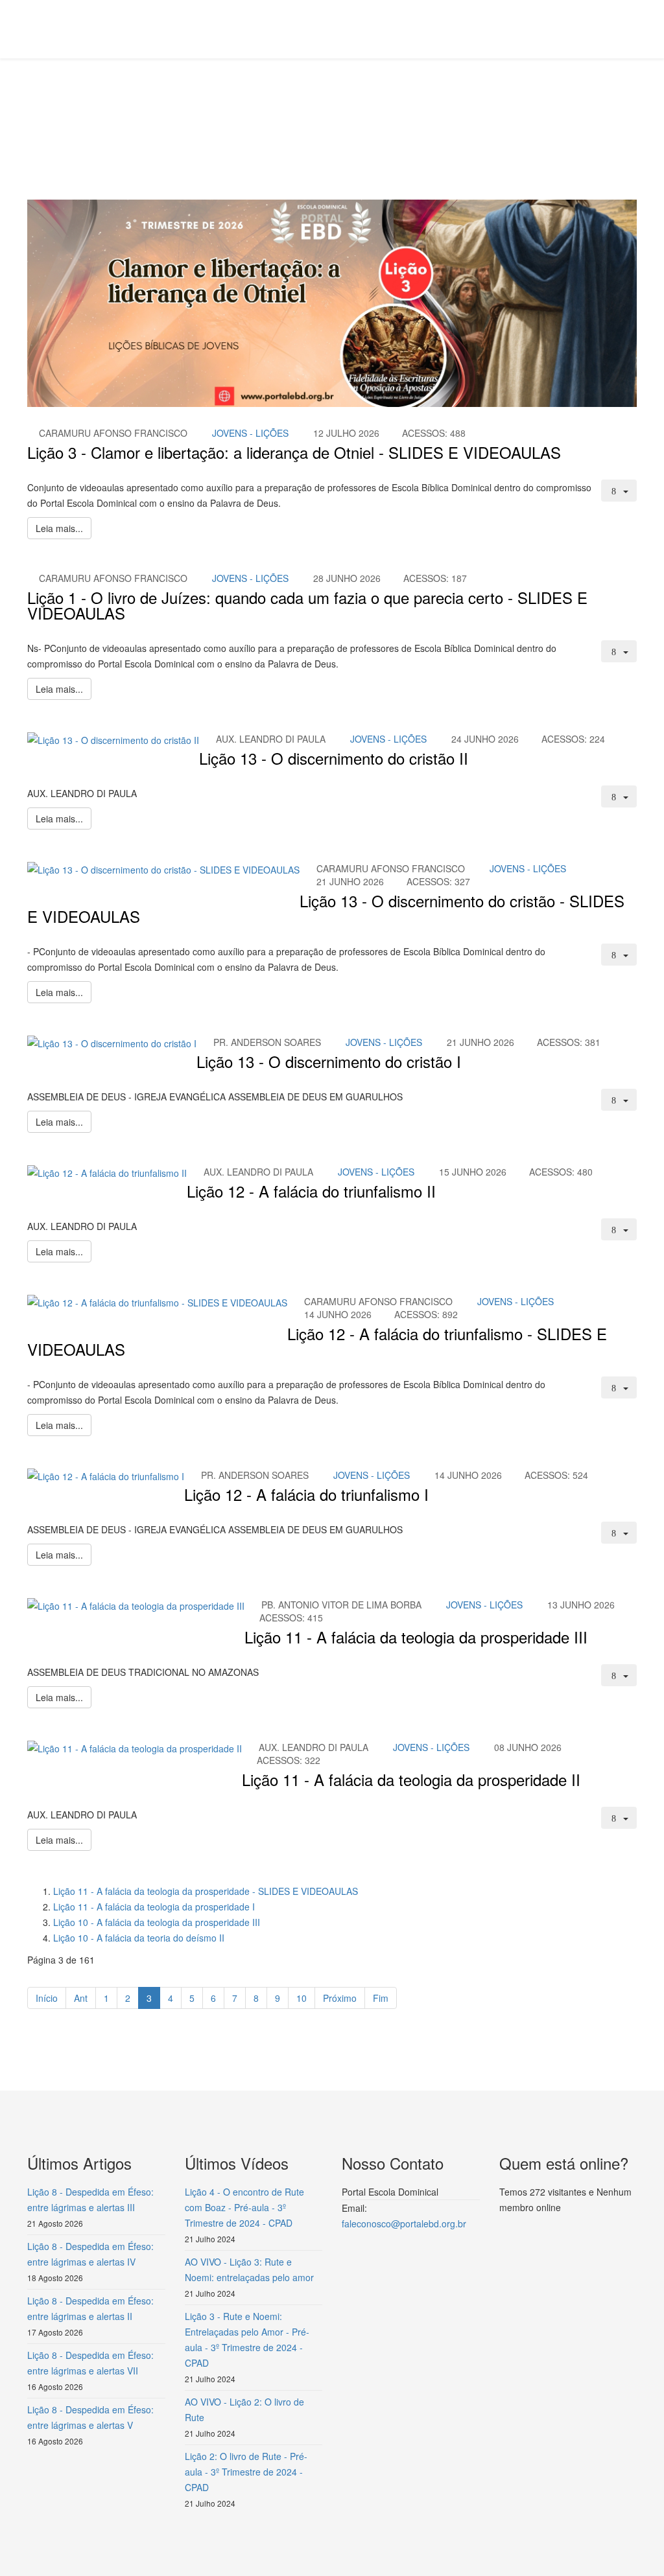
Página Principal (128, 108)
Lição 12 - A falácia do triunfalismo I (306, 1494)
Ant (81, 1998)
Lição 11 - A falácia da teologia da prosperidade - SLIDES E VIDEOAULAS (206, 1891)
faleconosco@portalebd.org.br (404, 2223)
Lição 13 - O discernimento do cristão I (329, 1061)
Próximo (340, 1998)
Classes (189, 108)
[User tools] (619, 491)
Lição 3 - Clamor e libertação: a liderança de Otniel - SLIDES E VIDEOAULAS (294, 452)
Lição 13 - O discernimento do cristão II (334, 758)
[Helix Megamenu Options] (632, 28)
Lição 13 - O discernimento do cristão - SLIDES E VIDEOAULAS (326, 908)
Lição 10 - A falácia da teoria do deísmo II (139, 1938)
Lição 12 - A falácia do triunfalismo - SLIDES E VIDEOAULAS (317, 1341)
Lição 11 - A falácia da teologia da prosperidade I (154, 1907)
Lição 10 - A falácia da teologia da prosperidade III (157, 1922)
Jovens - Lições (250, 433)
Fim (381, 1998)
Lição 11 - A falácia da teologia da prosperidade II (411, 1779)
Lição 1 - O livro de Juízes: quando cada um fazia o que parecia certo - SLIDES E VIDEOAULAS (307, 605)
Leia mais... (59, 528)
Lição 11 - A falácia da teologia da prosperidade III (416, 1637)
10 (302, 1998)
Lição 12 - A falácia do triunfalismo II (311, 1191)
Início (47, 1998)
